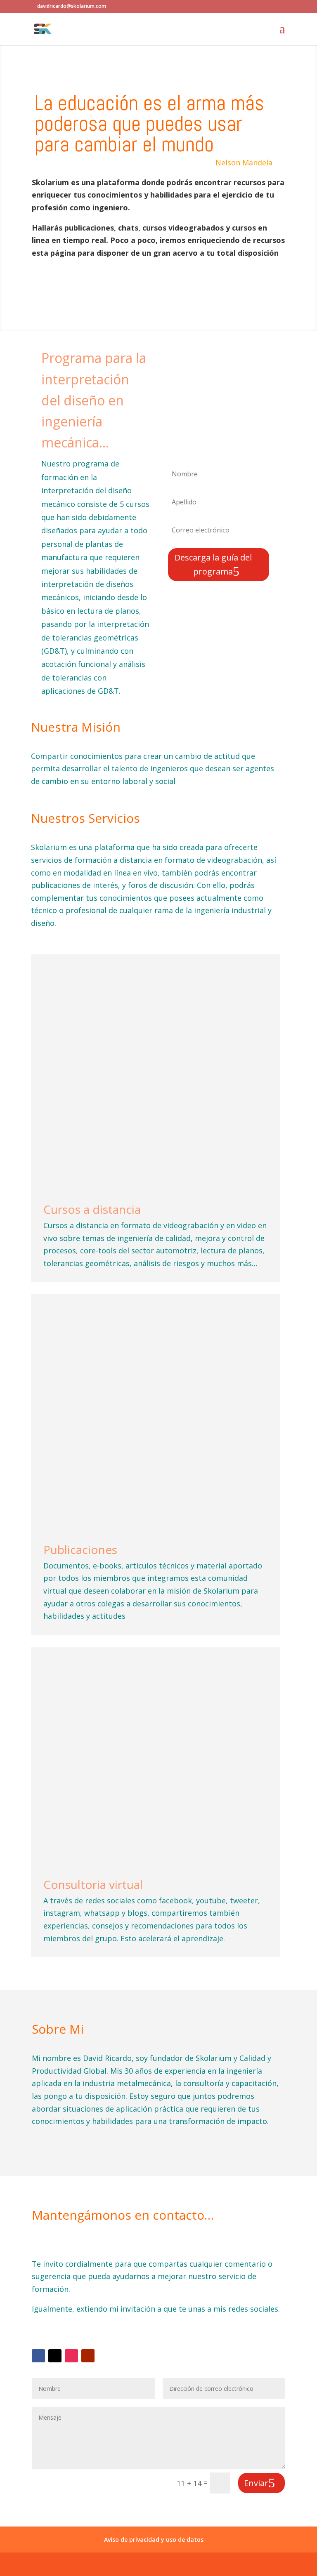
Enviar (256, 2483)
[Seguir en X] (55, 2356)
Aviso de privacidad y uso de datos (154, 2540)
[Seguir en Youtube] (88, 2356)
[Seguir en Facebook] (38, 2356)
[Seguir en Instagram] (71, 2356)
